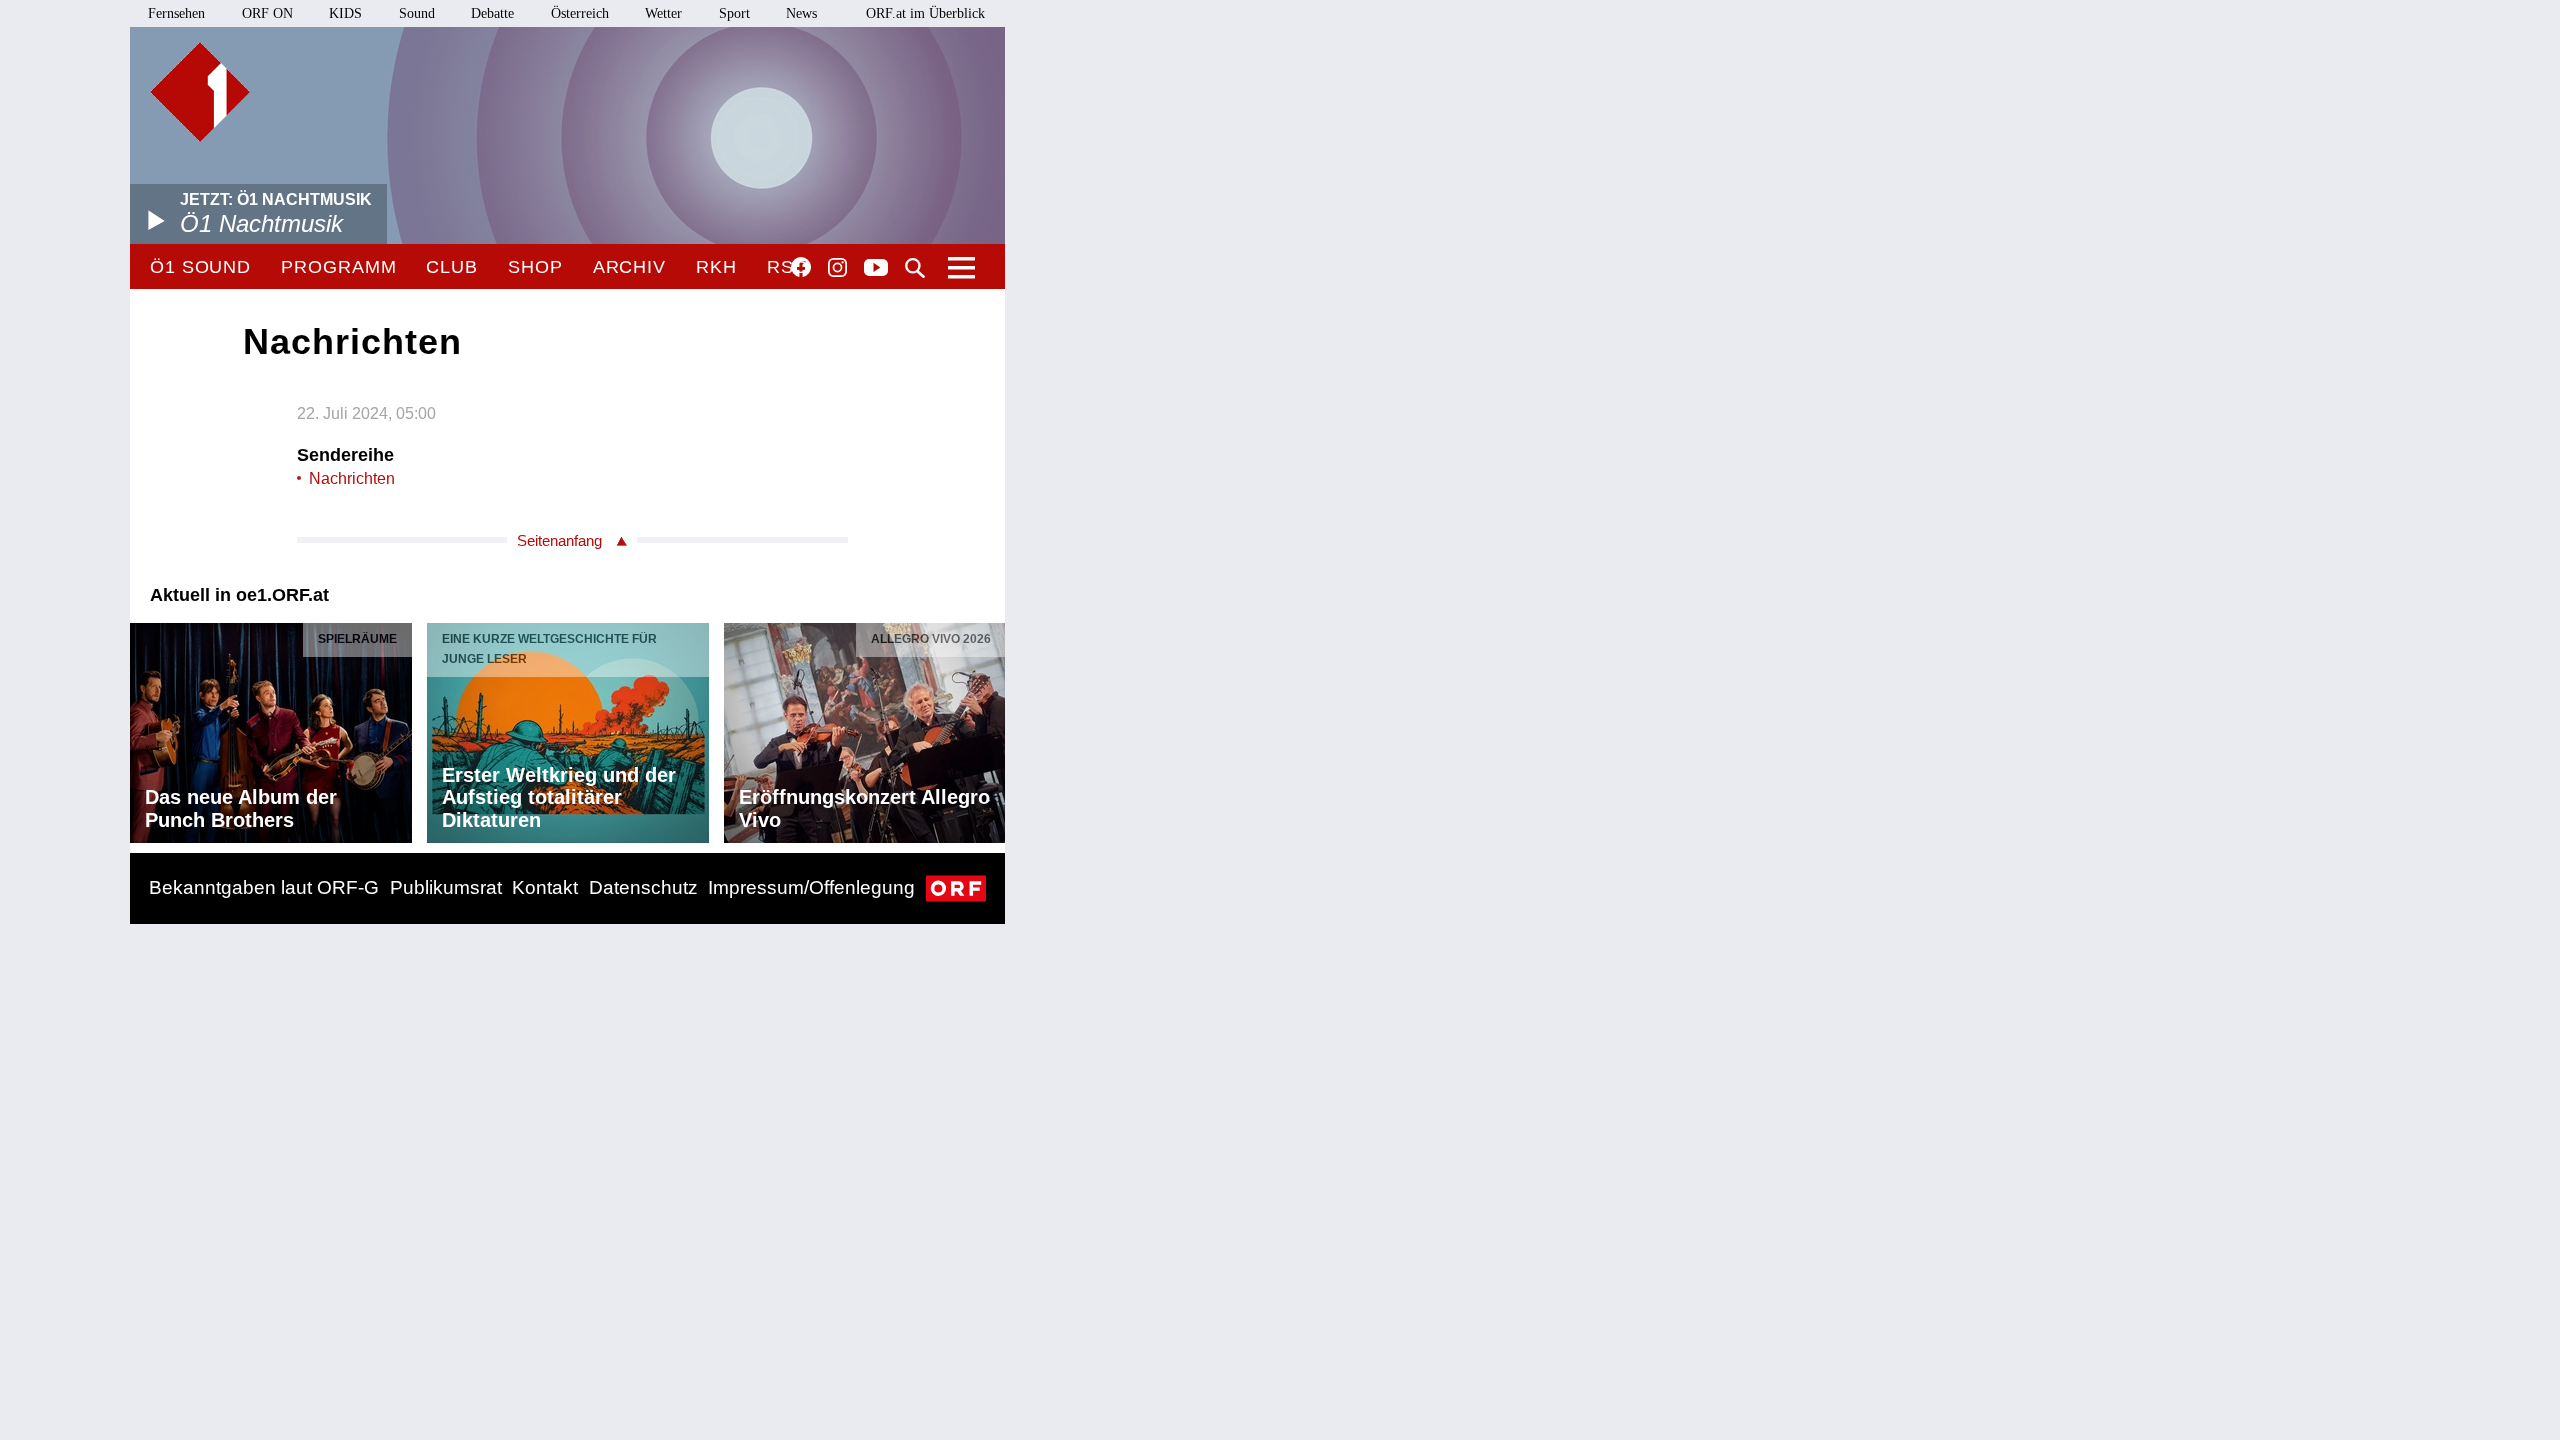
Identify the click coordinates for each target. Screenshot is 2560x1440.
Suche (915, 268)
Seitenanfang (559, 540)
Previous (146, 728)
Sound (417, 13)
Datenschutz (643, 887)
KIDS (345, 13)
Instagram (837, 268)
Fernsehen (176, 13)
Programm (338, 267)
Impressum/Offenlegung (811, 887)
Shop (535, 267)
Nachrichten (352, 478)
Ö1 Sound (200, 267)
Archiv (629, 267)
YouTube (876, 269)
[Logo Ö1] (200, 92)
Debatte (492, 13)
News (801, 13)
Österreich (580, 13)
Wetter (663, 13)
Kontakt (545, 887)
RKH (716, 267)
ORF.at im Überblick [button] (925, 13)
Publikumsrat (446, 887)
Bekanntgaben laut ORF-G (264, 887)
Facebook (801, 267)
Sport (734, 13)
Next (989, 728)
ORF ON (267, 13)
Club (452, 267)
